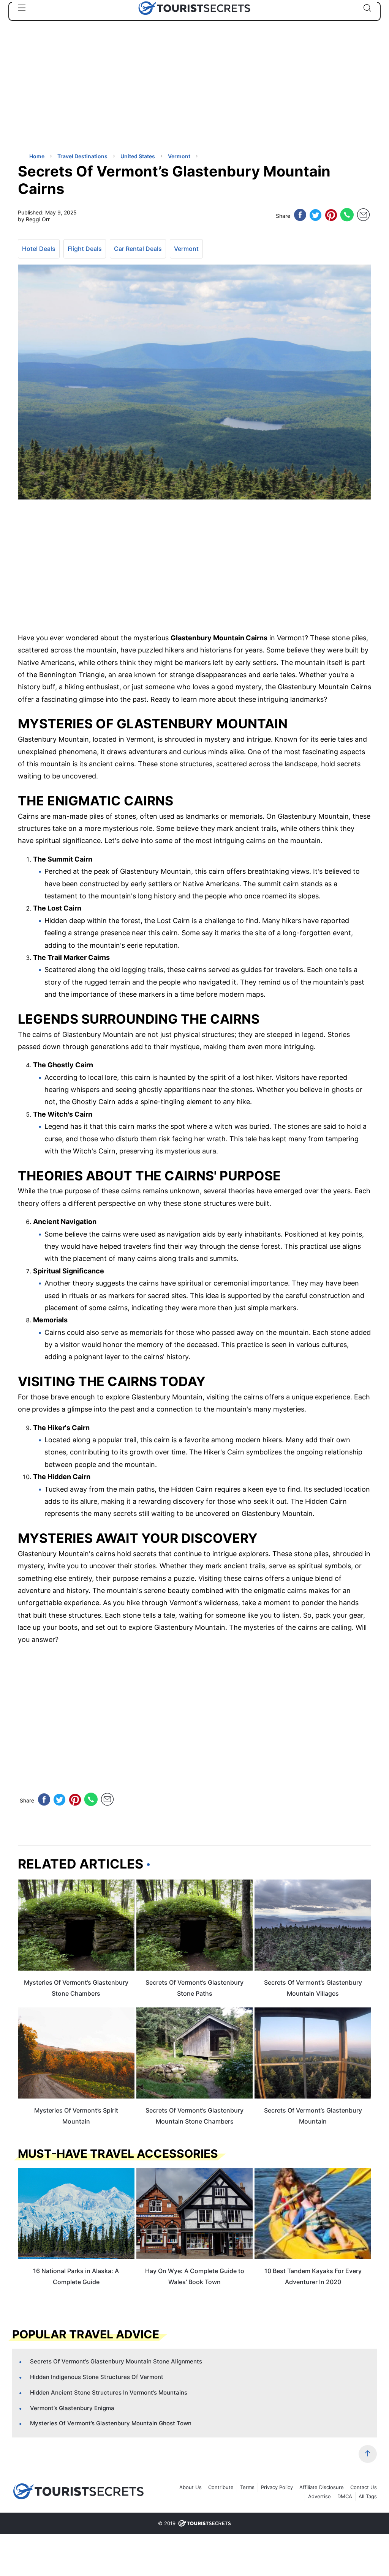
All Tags (368, 2496)
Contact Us (364, 2487)
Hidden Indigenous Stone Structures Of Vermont (97, 2377)
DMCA (345, 2496)
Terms (247, 2487)
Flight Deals (85, 249)
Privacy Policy (277, 2487)
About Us (191, 2487)
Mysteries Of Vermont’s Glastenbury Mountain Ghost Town (111, 2423)
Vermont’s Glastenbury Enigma (72, 2408)
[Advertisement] (75, 93)
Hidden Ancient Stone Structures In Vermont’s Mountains (109, 2392)
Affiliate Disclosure (322, 2487)
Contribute (221, 2487)
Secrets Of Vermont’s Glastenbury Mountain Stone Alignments (116, 2361)
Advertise (319, 2496)
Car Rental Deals (138, 249)
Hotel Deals (39, 249)
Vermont (186, 249)
